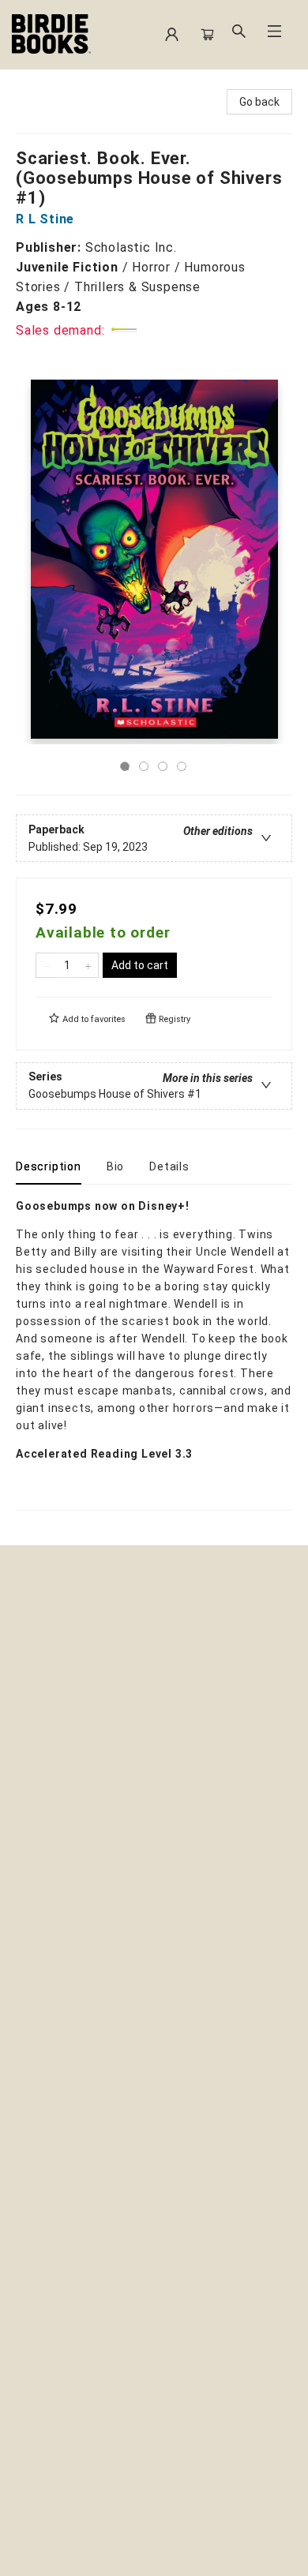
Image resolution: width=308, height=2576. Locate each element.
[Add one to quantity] (88, 965)
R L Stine (45, 219)
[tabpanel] (154, 1354)
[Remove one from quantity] (46, 965)
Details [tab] (169, 1166)
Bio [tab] (115, 1166)
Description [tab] (49, 1166)
